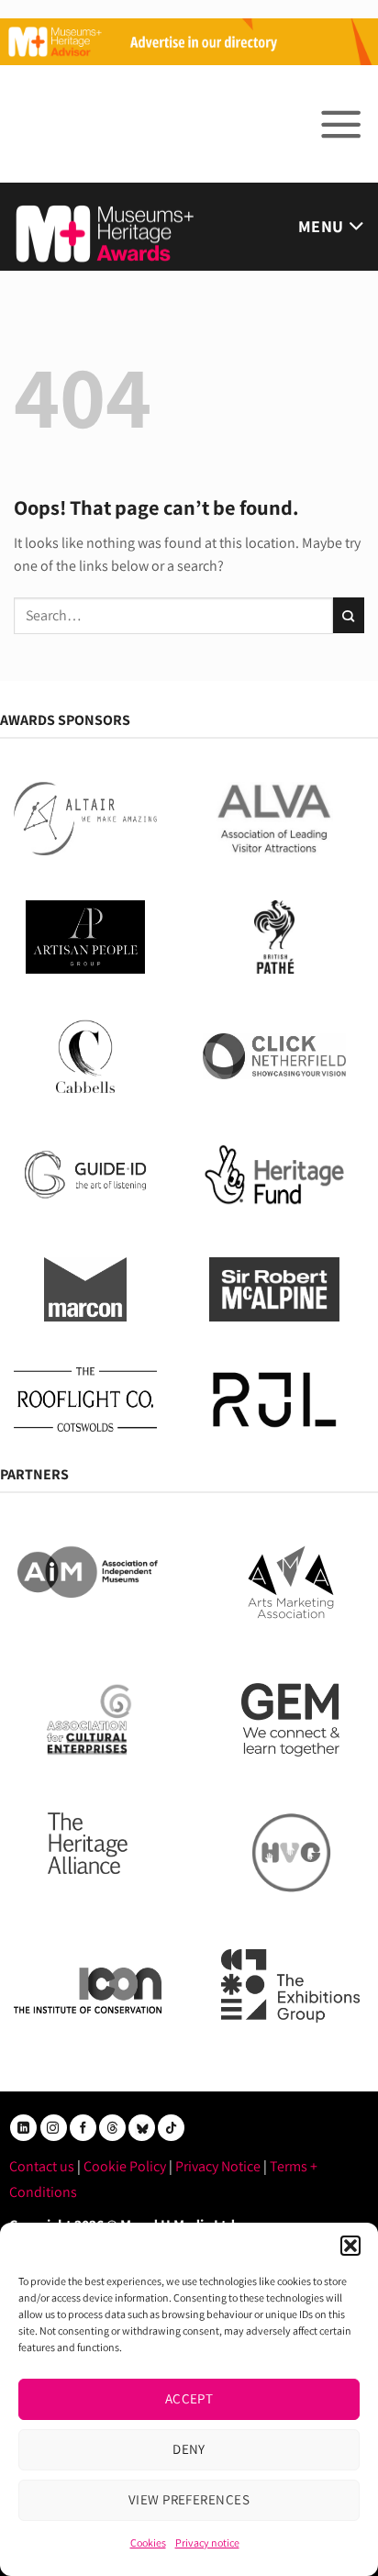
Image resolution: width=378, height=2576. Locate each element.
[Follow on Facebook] (83, 2128)
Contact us (42, 2166)
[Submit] (349, 615)
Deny (189, 2449)
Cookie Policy (125, 2166)
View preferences (189, 2499)
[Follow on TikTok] (171, 2128)
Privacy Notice (218, 2166)
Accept (189, 2398)
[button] (350, 2246)
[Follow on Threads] (112, 2128)
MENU (321, 226)
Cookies (148, 2543)
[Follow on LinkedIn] (23, 2128)
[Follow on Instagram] (54, 2128)
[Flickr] (142, 2128)
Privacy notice (207, 2543)
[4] (189, 40)
